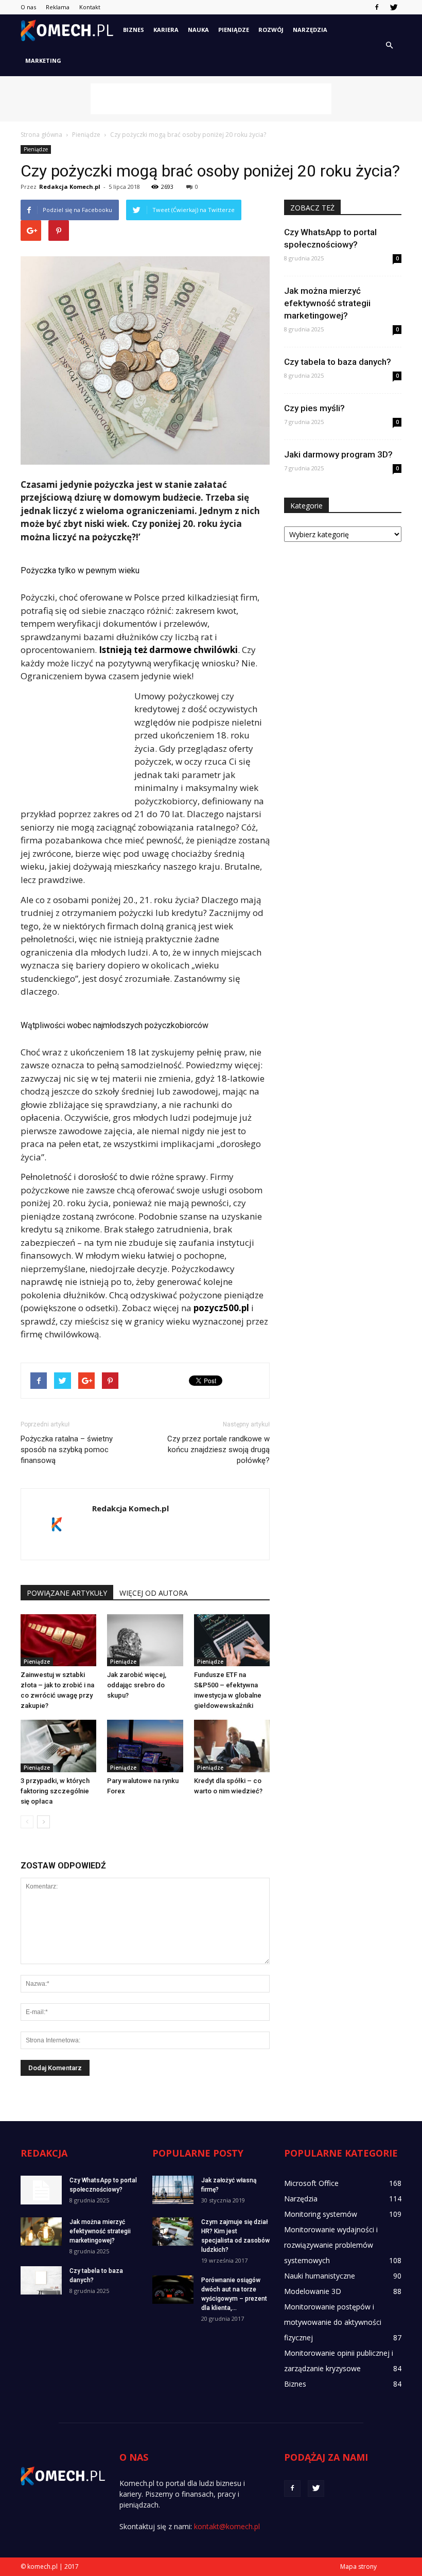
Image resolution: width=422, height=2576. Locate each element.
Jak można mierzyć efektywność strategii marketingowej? (327, 303)
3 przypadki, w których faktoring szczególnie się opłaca (55, 1791)
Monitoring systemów (321, 2214)
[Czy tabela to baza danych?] (41, 2280)
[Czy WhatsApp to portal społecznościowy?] (41, 2190)
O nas (28, 7)
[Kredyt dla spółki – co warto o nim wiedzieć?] (232, 1746)
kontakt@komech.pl (227, 2526)
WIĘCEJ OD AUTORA (154, 1593)
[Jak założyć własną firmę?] (173, 2190)
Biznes (134, 30)
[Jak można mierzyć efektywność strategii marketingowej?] (41, 2231)
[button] (389, 45)
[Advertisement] (211, 99)
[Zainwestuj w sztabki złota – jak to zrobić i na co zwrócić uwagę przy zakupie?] (58, 1640)
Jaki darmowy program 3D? (338, 454)
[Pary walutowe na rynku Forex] (145, 1746)
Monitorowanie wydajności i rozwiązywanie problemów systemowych (331, 2245)
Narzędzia (310, 30)
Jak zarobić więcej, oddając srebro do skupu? (137, 1685)
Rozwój (271, 30)
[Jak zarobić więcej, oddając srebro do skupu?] (145, 1640)
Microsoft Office (311, 2183)
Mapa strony (358, 2566)
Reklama (58, 7)
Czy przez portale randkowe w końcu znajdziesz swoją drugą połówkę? (218, 1450)
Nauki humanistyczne (320, 2276)
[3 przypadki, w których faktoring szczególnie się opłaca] (58, 1746)
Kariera (166, 30)
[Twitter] (394, 7)
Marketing (43, 60)
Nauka (198, 30)
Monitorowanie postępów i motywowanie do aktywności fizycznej (333, 2322)
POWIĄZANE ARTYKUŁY (67, 1593)
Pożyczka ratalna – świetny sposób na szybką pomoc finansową (67, 1450)
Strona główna (41, 135)
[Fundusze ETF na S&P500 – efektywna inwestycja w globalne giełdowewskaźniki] (232, 1640)
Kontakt (90, 7)
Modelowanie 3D (313, 2291)
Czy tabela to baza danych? (338, 362)
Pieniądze (234, 30)
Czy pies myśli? (314, 408)
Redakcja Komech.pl (70, 187)
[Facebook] (377, 7)
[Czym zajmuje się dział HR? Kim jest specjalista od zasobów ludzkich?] (173, 2231)
